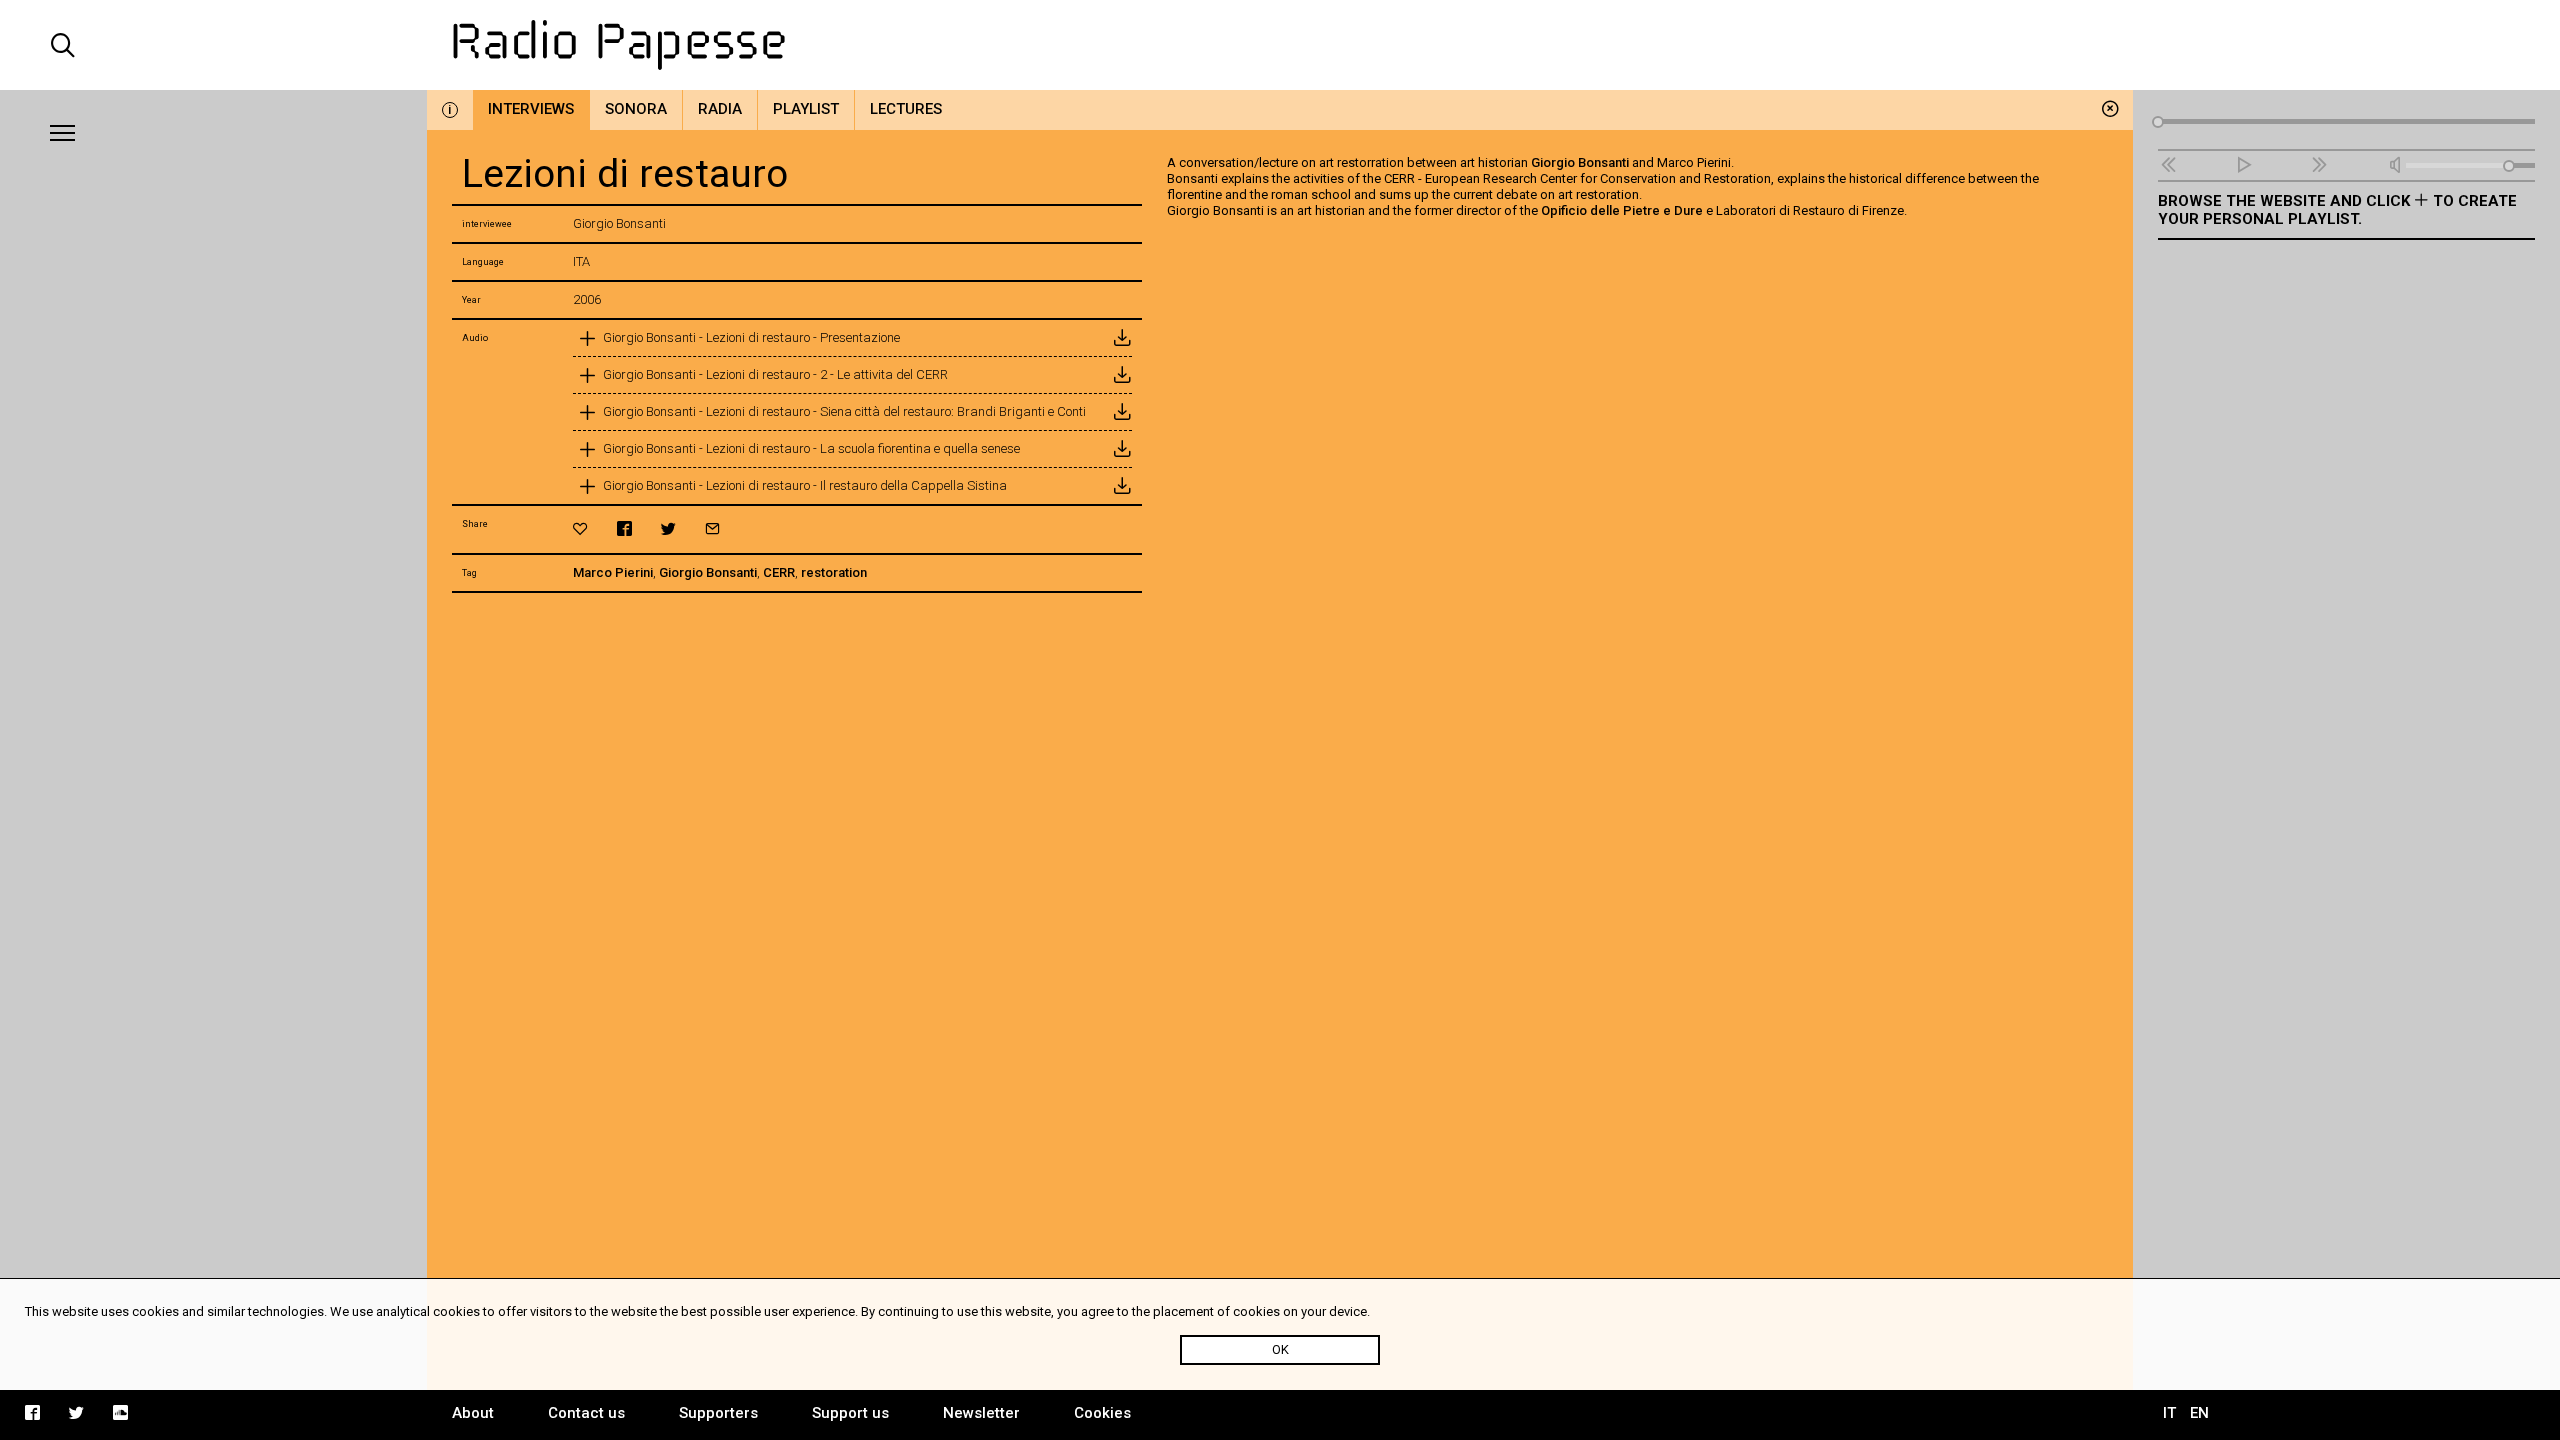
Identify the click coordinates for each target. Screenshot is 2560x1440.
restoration (834, 572)
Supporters (718, 1413)
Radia (720, 109)
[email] (712, 528)
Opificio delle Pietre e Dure (1622, 210)
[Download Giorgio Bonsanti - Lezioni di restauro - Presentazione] (1122, 338)
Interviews (531, 109)
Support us (850, 1413)
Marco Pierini (613, 572)
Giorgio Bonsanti (708, 572)
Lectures (906, 109)
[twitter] (668, 528)
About (473, 1413)
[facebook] (624, 528)
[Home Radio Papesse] (1280, 45)
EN (2199, 1413)
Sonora (636, 109)
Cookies (1102, 1413)
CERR (779, 572)
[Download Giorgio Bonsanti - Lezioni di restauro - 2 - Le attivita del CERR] (1122, 375)
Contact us (586, 1413)
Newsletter (981, 1413)
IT (2169, 1413)
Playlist (806, 109)
